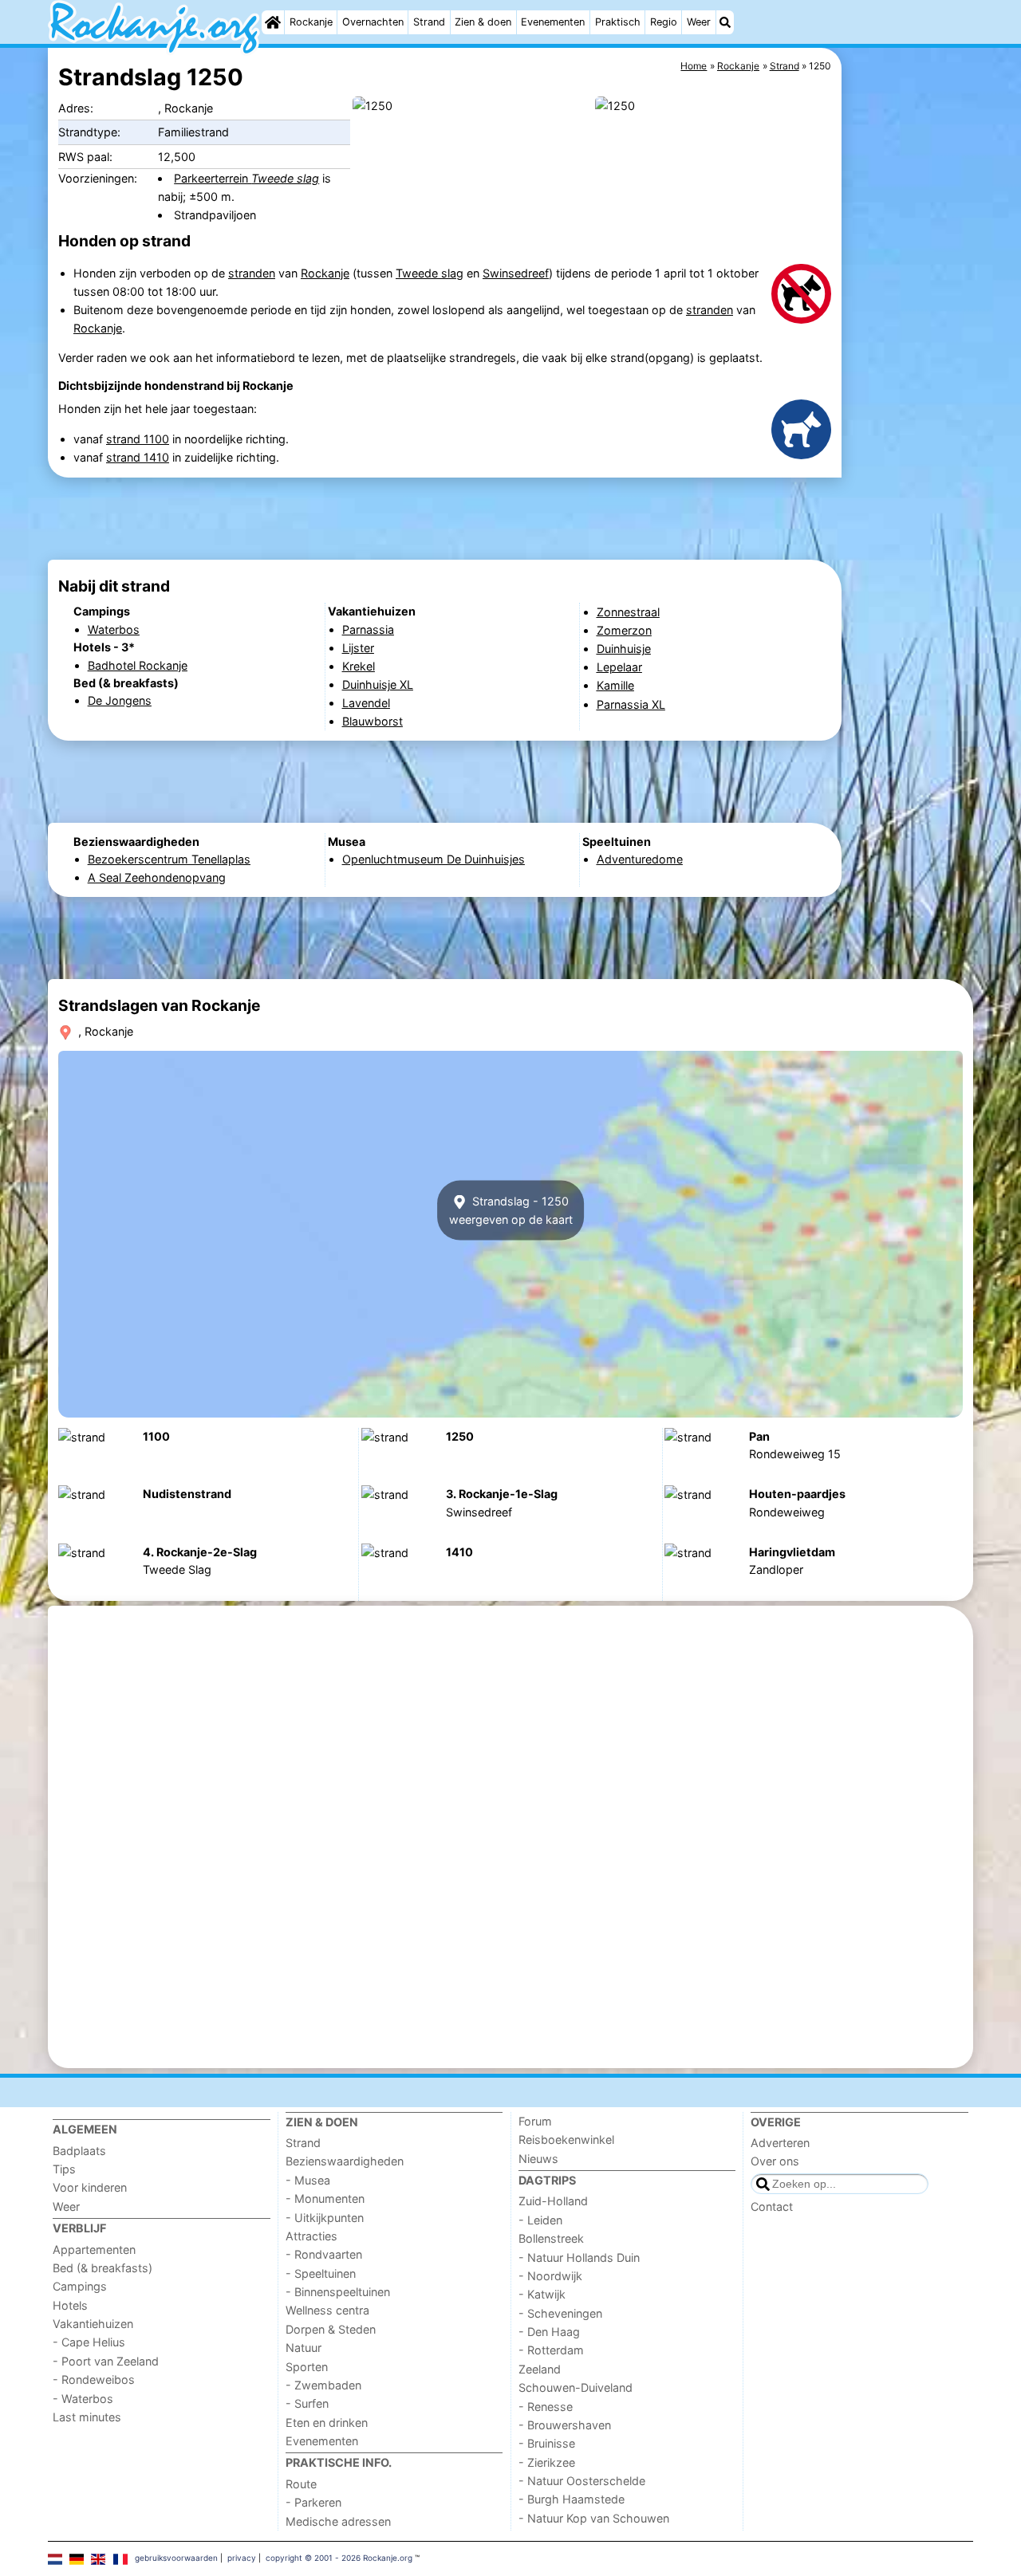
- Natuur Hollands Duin (579, 2257)
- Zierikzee (547, 2462)
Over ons (775, 2161)
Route (301, 2484)
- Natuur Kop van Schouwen (594, 2518)
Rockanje (311, 22)
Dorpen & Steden (331, 2329)
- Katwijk (542, 2294)
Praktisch (618, 22)
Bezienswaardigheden (345, 2161)
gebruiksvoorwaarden (176, 2558)
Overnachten (373, 22)
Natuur (304, 2348)
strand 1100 (138, 439)
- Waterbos (83, 2399)
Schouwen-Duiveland (576, 2387)
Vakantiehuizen (93, 2324)
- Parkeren (313, 2502)
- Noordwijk (550, 2276)
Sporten (307, 2367)
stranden (252, 273)
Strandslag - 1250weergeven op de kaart (511, 1210)
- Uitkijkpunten (325, 2218)
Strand (429, 22)
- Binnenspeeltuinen (338, 2292)
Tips (64, 2169)
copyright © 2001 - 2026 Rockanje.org (339, 2558)
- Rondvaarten (324, 2254)
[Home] (273, 22)
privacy (242, 2558)
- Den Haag (549, 2332)
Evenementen (553, 22)
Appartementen (94, 2250)
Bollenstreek (551, 2238)
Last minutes (87, 2417)
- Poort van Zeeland (106, 2361)
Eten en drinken (327, 2423)
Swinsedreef (516, 273)
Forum (535, 2121)
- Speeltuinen (321, 2273)
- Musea (308, 2180)
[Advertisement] (909, 415)
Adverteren (780, 2143)
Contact (772, 2206)
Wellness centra (327, 2310)
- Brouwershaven (565, 2425)
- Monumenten (325, 2198)
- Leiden (540, 2220)
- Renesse (546, 2407)
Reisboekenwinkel (566, 2139)
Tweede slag (430, 273)
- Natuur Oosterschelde (582, 2481)
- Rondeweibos (94, 2379)
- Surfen (307, 2403)
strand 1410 (138, 457)
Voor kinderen (90, 2187)
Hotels (70, 2305)
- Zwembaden (323, 2385)
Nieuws (538, 2159)
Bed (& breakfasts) (102, 2268)
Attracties (311, 2236)
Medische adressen (338, 2521)
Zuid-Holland (553, 2201)
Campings (80, 2286)
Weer (699, 22)
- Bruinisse (547, 2443)
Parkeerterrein (246, 178)
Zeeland (540, 2369)
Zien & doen (483, 22)
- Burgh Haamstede (572, 2499)
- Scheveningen (560, 2313)
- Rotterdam (551, 2350)
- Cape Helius (89, 2342)
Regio (664, 22)
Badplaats (79, 2151)
